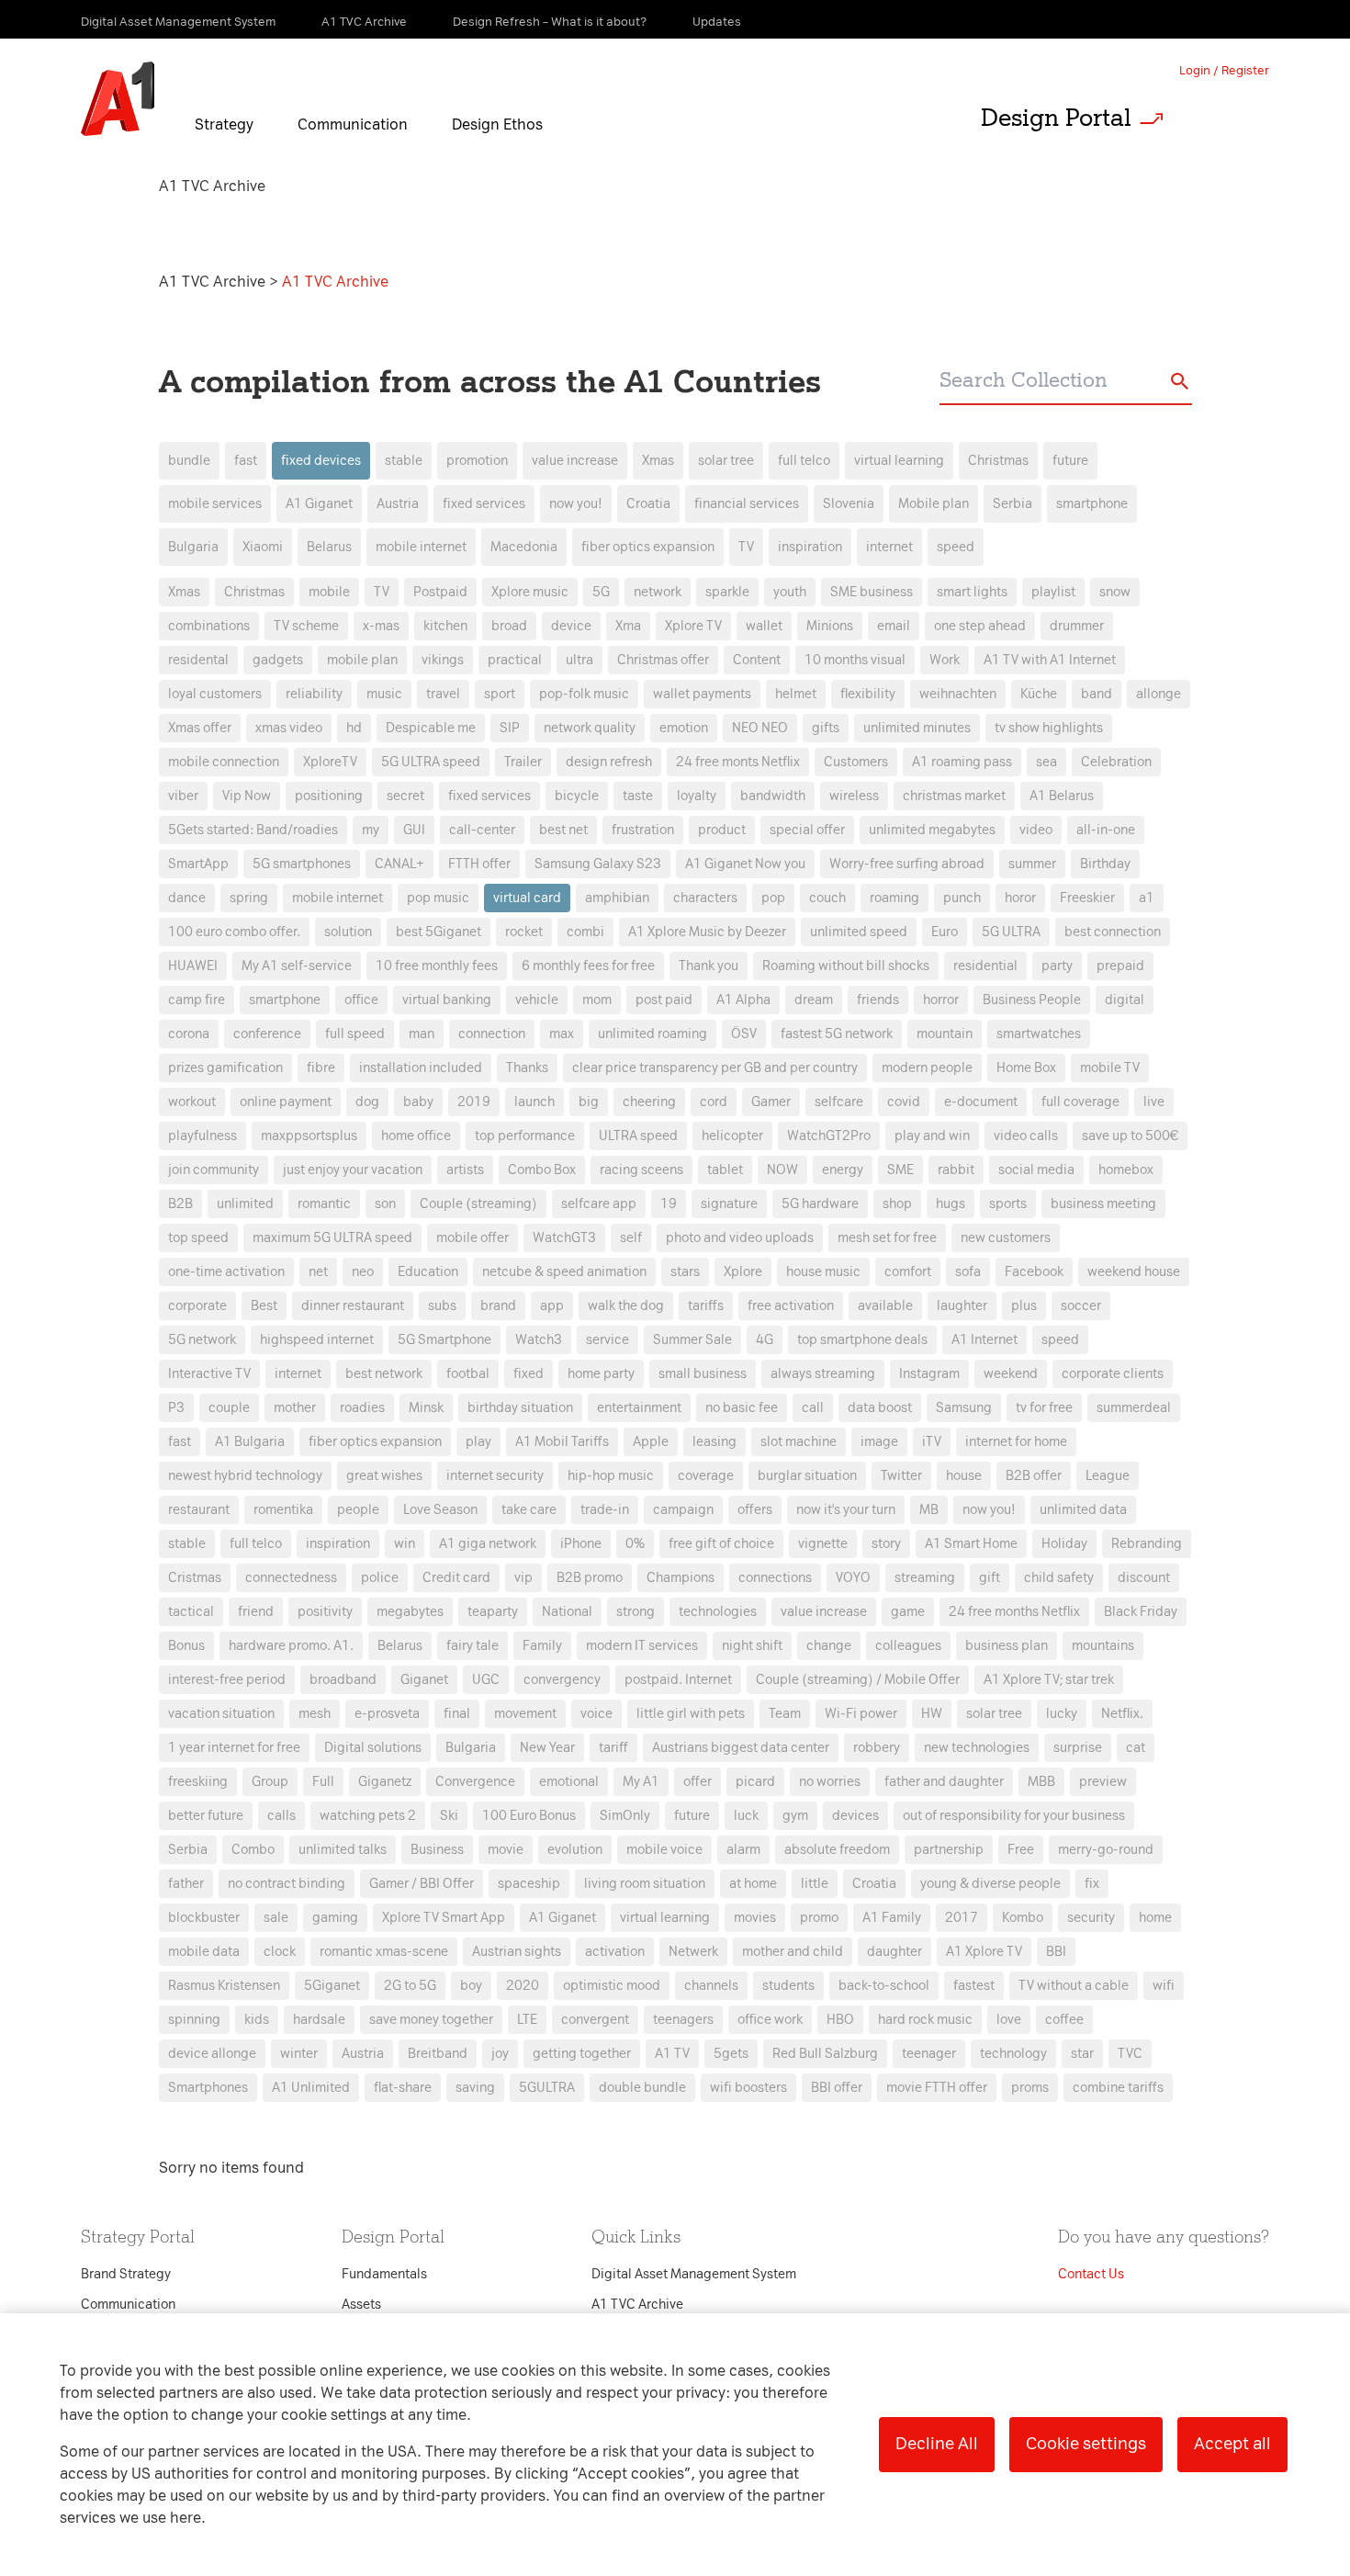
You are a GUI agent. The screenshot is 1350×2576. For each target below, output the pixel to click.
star (1082, 2054)
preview (1103, 1782)
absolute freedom (837, 1850)
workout (192, 1102)
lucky (1062, 1714)
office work (770, 2020)
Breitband (438, 2054)
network (658, 592)
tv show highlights (1049, 728)
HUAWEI (193, 966)
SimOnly (625, 1816)
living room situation (645, 1884)
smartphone (1092, 504)
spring (249, 898)
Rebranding (1147, 1544)
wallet (764, 626)
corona (189, 1034)
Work (945, 660)
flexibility (868, 694)
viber (183, 796)
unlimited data (1083, 1510)
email (894, 626)
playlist (1053, 592)
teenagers (683, 2020)
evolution (575, 1850)
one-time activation (226, 1272)
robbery (877, 1748)
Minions (830, 626)
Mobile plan (934, 504)
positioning (329, 796)
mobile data (204, 1952)
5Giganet (332, 1986)
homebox (1126, 1170)
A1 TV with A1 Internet (1050, 660)
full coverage (1080, 1102)
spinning (194, 2020)
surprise (1078, 1748)
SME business (872, 592)
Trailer (523, 762)
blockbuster (204, 1918)
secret (405, 796)
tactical (191, 1612)
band (1097, 694)
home (1155, 1918)
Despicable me (431, 728)
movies (755, 1918)
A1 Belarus (1062, 796)
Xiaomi (263, 547)
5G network (202, 1340)
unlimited (245, 1204)
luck (746, 1816)
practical (515, 660)
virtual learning (899, 461)
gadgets (278, 660)
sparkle (727, 592)
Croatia (648, 504)
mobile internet (421, 547)
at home (753, 1884)
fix (1092, 1884)
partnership (949, 1850)
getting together (582, 2054)
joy (500, 2054)
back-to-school (884, 1986)
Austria (398, 504)
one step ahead (980, 626)
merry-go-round (1106, 1850)
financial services (747, 504)
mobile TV (1110, 1068)
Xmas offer (200, 728)
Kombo (1023, 1918)
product (722, 830)
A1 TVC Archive (214, 282)
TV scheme (306, 626)
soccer (1081, 1306)
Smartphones (208, 2088)
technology (1013, 2054)
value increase (575, 461)
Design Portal (1056, 118)
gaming (335, 1918)
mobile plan (362, 660)
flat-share (403, 2088)
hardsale (319, 2020)
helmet (796, 694)
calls (281, 1816)
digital (1125, 1000)
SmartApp (198, 864)
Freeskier (1087, 898)
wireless (854, 796)
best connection (1113, 932)
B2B (180, 1204)
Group (270, 1782)
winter (299, 2054)
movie (506, 1850)
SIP (510, 728)
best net (563, 830)
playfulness (202, 1136)
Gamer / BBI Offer (422, 1884)
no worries (830, 1782)
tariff (613, 1748)
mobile (329, 592)
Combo (253, 1850)
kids (257, 2020)
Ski (449, 1816)
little (815, 1884)
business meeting (1103, 1204)
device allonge (212, 2054)
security (1091, 1918)
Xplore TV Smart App (444, 1918)
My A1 (641, 1782)
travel (443, 694)
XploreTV (330, 762)
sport (500, 694)
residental (198, 660)
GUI (414, 830)
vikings (443, 660)
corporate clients (1113, 1374)
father (186, 1884)
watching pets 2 (368, 1816)
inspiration (810, 547)
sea (1046, 762)
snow (1115, 592)
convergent (595, 2020)
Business (437, 1850)
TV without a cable (1074, 1986)
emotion (684, 728)
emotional (569, 1782)
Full (323, 1782)
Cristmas (195, 1578)
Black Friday (1141, 1612)
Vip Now (247, 796)
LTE (527, 2020)
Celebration (1116, 762)
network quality (590, 728)
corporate (197, 1306)
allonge (1159, 694)
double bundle (642, 2088)
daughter (894, 1952)
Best (264, 1306)
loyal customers (215, 694)
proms (1030, 2088)
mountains (1103, 1646)
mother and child (793, 1952)
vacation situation (221, 1714)
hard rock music (925, 2020)
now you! (576, 504)
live (1154, 1102)
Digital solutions (373, 1748)
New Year (547, 1748)
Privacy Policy (482, 956)
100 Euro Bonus (529, 1816)
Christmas (998, 461)
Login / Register (1224, 70)
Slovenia (849, 504)
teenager (929, 2054)
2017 (962, 1918)
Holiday (1064, 1544)
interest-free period (227, 1680)
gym (795, 1816)
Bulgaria (193, 547)
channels (711, 1986)
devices (855, 1816)
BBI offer (837, 2088)
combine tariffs (1118, 2088)
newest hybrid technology (245, 1476)
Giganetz (385, 1782)
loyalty (697, 796)
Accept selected (820, 1675)
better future (206, 1816)
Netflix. (1122, 1714)
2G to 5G (410, 1986)
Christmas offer (663, 660)
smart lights (972, 592)
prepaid (1120, 966)
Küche (1039, 694)
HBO (840, 2020)
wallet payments (702, 694)
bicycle (577, 796)
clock (280, 1952)
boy (471, 1986)
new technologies (977, 1748)
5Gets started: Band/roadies (253, 830)
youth (790, 592)
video (1036, 830)
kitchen (445, 626)
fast (246, 461)
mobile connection (224, 762)
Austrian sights (517, 1952)
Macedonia (524, 547)
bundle (189, 461)
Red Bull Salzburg (825, 2054)
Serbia (1012, 504)
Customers (856, 762)
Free (1021, 1850)
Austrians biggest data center (741, 1748)
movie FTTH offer (937, 2088)
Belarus (329, 547)
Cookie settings (1086, 2444)
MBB (1041, 1782)
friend (256, 1612)
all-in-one (1106, 830)
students (788, 1986)
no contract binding (287, 1884)
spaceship (529, 1884)
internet (889, 547)
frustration (643, 830)
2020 (523, 1986)
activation (615, 1952)
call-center (482, 830)
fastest (974, 1986)
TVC (1130, 2054)
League (1108, 1476)
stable (404, 461)
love (1009, 2020)
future (1070, 461)
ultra (579, 660)
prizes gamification (225, 1068)
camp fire (197, 1000)
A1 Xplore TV (984, 1952)
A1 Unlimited (311, 2088)
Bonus (186, 1646)
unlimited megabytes (932, 830)
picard (755, 1782)
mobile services (215, 504)
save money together (431, 2020)
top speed (198, 1238)
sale (276, 1918)
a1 (1147, 898)
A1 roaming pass (962, 762)
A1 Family (892, 1918)
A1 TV (672, 2054)
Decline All (937, 2444)
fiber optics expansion (648, 547)
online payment (286, 1102)
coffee (1064, 2020)
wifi (1164, 1986)
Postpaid (440, 592)
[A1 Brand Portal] (118, 99)
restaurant (199, 1510)
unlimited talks (343, 1850)
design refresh (609, 762)
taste (638, 796)
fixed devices (321, 461)
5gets (731, 2054)
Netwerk (693, 1952)
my (371, 830)
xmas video (289, 728)
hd (354, 728)
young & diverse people (990, 1884)
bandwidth (773, 796)
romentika (283, 1510)
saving (475, 2088)
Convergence (475, 1782)
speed (956, 547)
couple (229, 1408)
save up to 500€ (1130, 1136)
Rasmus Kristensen (224, 1986)
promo (819, 1918)
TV (746, 547)
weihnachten (958, 694)
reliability (314, 694)
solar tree (726, 461)
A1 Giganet (319, 504)
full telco (804, 461)
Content (757, 660)
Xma (628, 626)
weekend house (1134, 1272)
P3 (176, 1408)
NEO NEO (760, 728)
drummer (1077, 626)
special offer (807, 830)
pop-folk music (584, 694)
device (571, 626)
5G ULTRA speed (431, 762)
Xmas (658, 461)
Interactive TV (209, 1374)
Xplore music (530, 592)
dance (187, 898)
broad (509, 626)
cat (1136, 1748)
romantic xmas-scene (384, 1952)
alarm (743, 1850)
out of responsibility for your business (1014, 1816)
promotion (477, 461)
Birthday (1105, 864)
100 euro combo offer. (234, 932)
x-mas (381, 626)
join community (214, 1170)
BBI (1056, 1952)
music (384, 694)
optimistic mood (612, 1986)
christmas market (954, 796)
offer (697, 1782)
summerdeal (1134, 1408)
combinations (209, 626)
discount (1144, 1578)
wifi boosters (748, 2088)
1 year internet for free (234, 1748)
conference (267, 1034)
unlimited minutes (917, 728)
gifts (826, 728)
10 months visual (855, 660)
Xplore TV (693, 626)
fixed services (484, 504)
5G (601, 592)
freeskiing (198, 1782)
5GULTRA (547, 2088)
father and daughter (944, 1782)
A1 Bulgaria (250, 1442)
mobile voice (664, 1850)
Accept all (1232, 2444)
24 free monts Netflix (738, 762)
